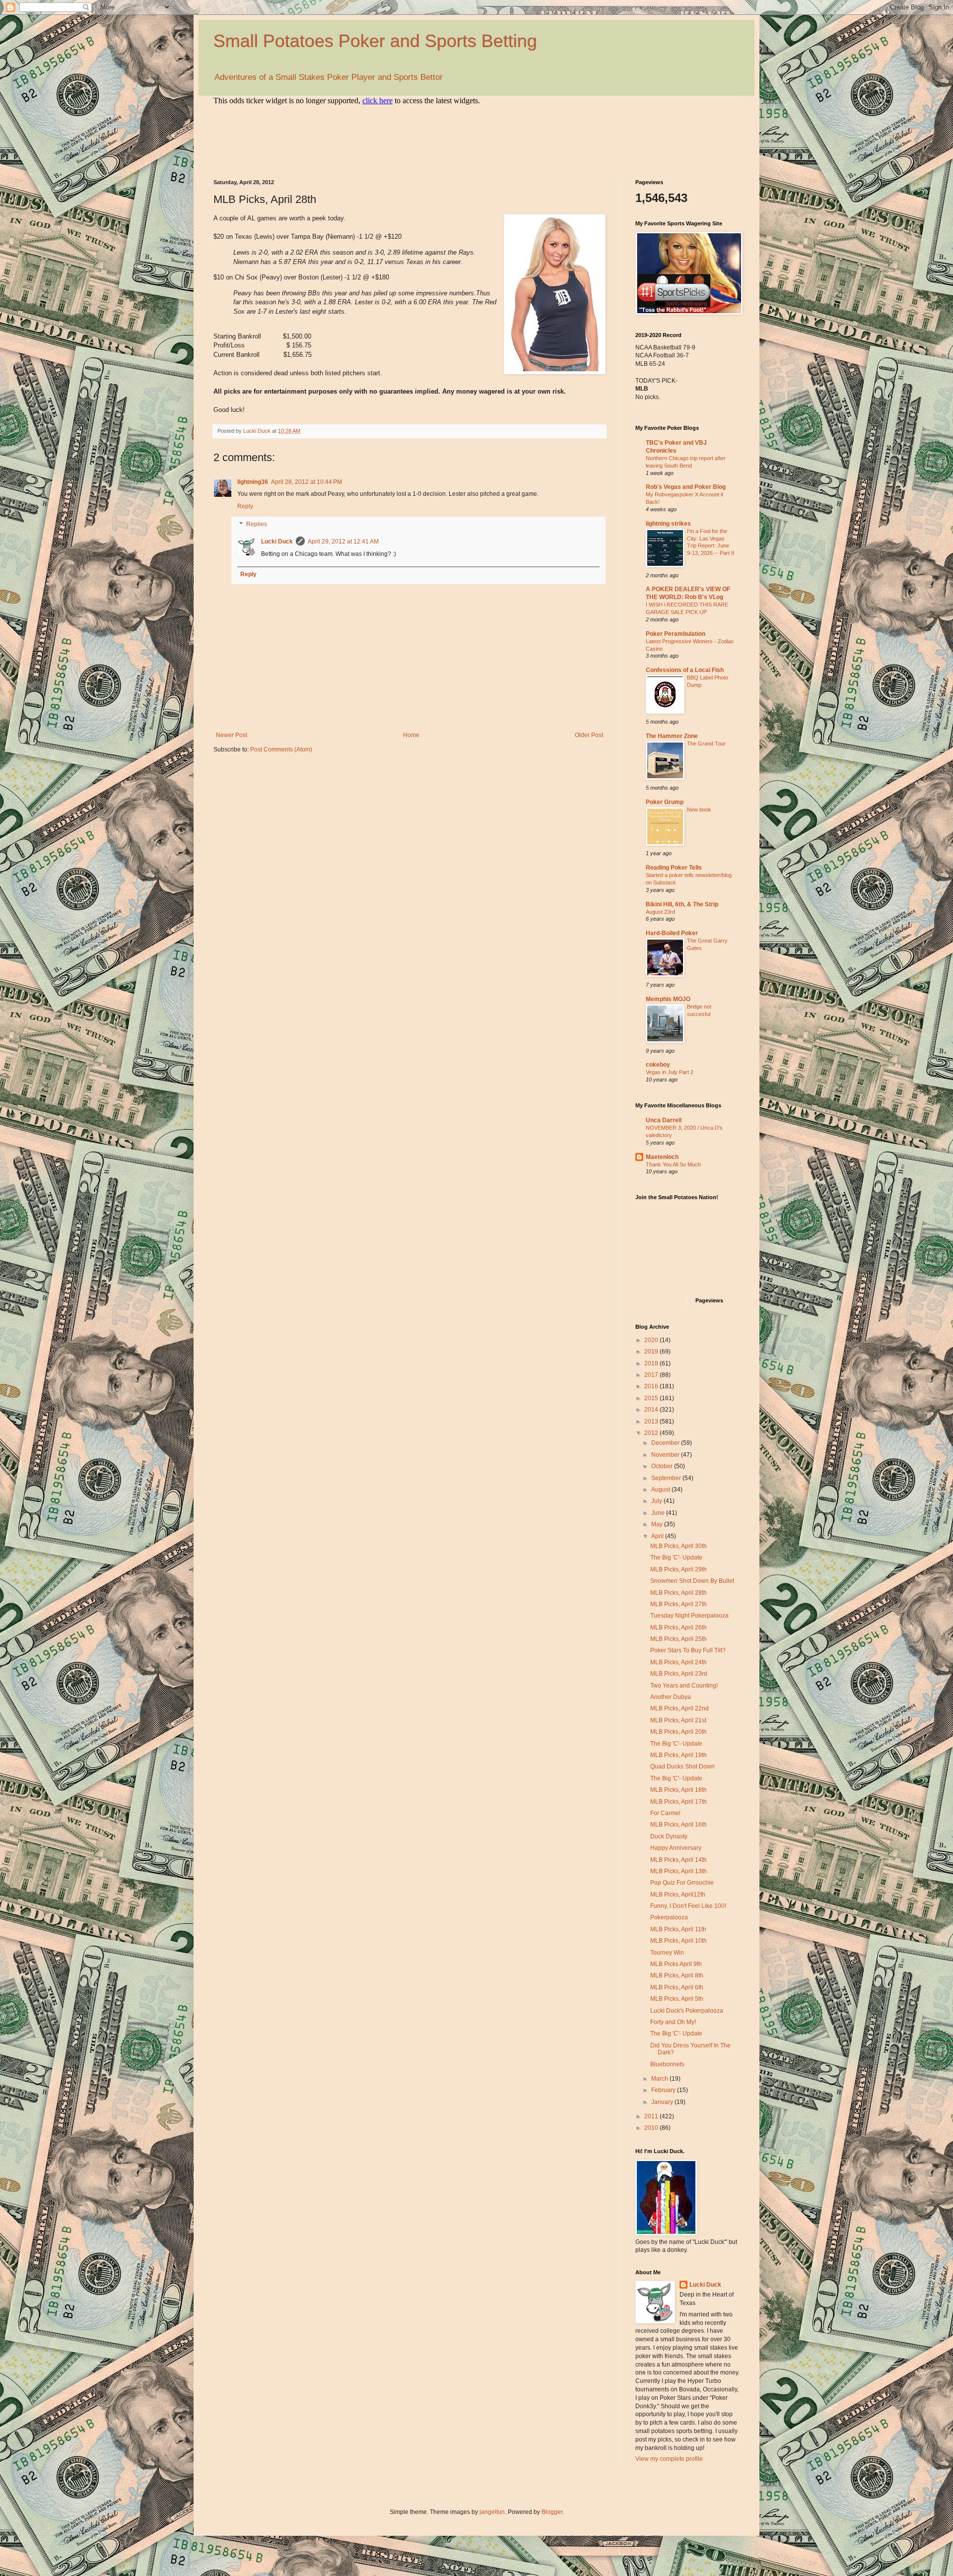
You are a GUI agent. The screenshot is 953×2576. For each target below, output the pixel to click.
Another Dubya (671, 1697)
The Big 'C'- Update (676, 1558)
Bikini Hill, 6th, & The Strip (682, 904)
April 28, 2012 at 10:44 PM (306, 482)
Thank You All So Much (673, 1164)
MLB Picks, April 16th (679, 1825)
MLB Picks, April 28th (679, 1593)
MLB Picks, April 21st (678, 1720)
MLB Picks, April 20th (679, 1732)
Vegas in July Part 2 (670, 1072)
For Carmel (665, 1813)
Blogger (552, 2512)
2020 (652, 1340)
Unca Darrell (664, 1120)
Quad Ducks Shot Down (682, 1766)
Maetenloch (662, 1157)
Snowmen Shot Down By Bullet (692, 1581)
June (659, 1513)
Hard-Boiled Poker (672, 933)
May (658, 1524)
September (667, 1478)
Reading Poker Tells (674, 868)
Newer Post (232, 735)
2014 (652, 1410)
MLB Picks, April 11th (678, 1929)
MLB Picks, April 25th (679, 1639)
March (660, 2079)
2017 (652, 1375)
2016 (652, 1386)
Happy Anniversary (676, 1848)
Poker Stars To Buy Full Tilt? (688, 1650)
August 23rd (660, 912)
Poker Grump (665, 802)
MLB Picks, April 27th (679, 1604)
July (657, 1501)
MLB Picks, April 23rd (679, 1674)
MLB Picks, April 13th (679, 1871)
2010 (652, 2128)
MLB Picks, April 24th (679, 1662)
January (663, 2102)
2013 (652, 1422)
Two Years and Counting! (684, 1686)
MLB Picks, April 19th (679, 1755)
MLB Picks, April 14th (679, 1860)
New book (699, 810)
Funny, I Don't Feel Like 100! (688, 1906)
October (663, 1466)
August (661, 1490)
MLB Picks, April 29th (679, 1569)
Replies (257, 524)
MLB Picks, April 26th (679, 1627)
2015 (652, 1398)
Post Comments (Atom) (281, 749)
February (664, 2090)
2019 (652, 1352)
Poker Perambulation (676, 634)
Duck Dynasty (669, 1836)
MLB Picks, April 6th (677, 1987)
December (666, 1443)
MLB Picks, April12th (678, 1895)
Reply (245, 506)
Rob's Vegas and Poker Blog (686, 487)
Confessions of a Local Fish (685, 670)
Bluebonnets (667, 2064)
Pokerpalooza (669, 1917)
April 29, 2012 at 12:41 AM (343, 542)
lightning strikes (668, 524)
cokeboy (658, 1065)
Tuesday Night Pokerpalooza (689, 1616)
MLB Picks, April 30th (679, 1546)
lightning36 (253, 482)
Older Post (589, 735)
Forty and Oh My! (673, 2022)
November (666, 1455)
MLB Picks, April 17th (679, 1802)
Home (411, 735)
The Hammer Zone (672, 736)
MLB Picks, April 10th (679, 1941)
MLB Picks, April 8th (677, 1975)
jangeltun (492, 2512)
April (658, 1536)
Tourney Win (667, 1953)
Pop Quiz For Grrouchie (682, 1883)
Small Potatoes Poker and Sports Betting (375, 41)
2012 (652, 1433)
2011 (652, 2116)
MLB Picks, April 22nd (680, 1708)
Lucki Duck (277, 542)
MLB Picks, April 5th (677, 1999)
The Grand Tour (706, 744)
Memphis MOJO (668, 999)
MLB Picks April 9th (676, 1964)
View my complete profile (669, 2459)
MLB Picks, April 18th (679, 1790)
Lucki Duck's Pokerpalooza (687, 2011)
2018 (652, 1363)
